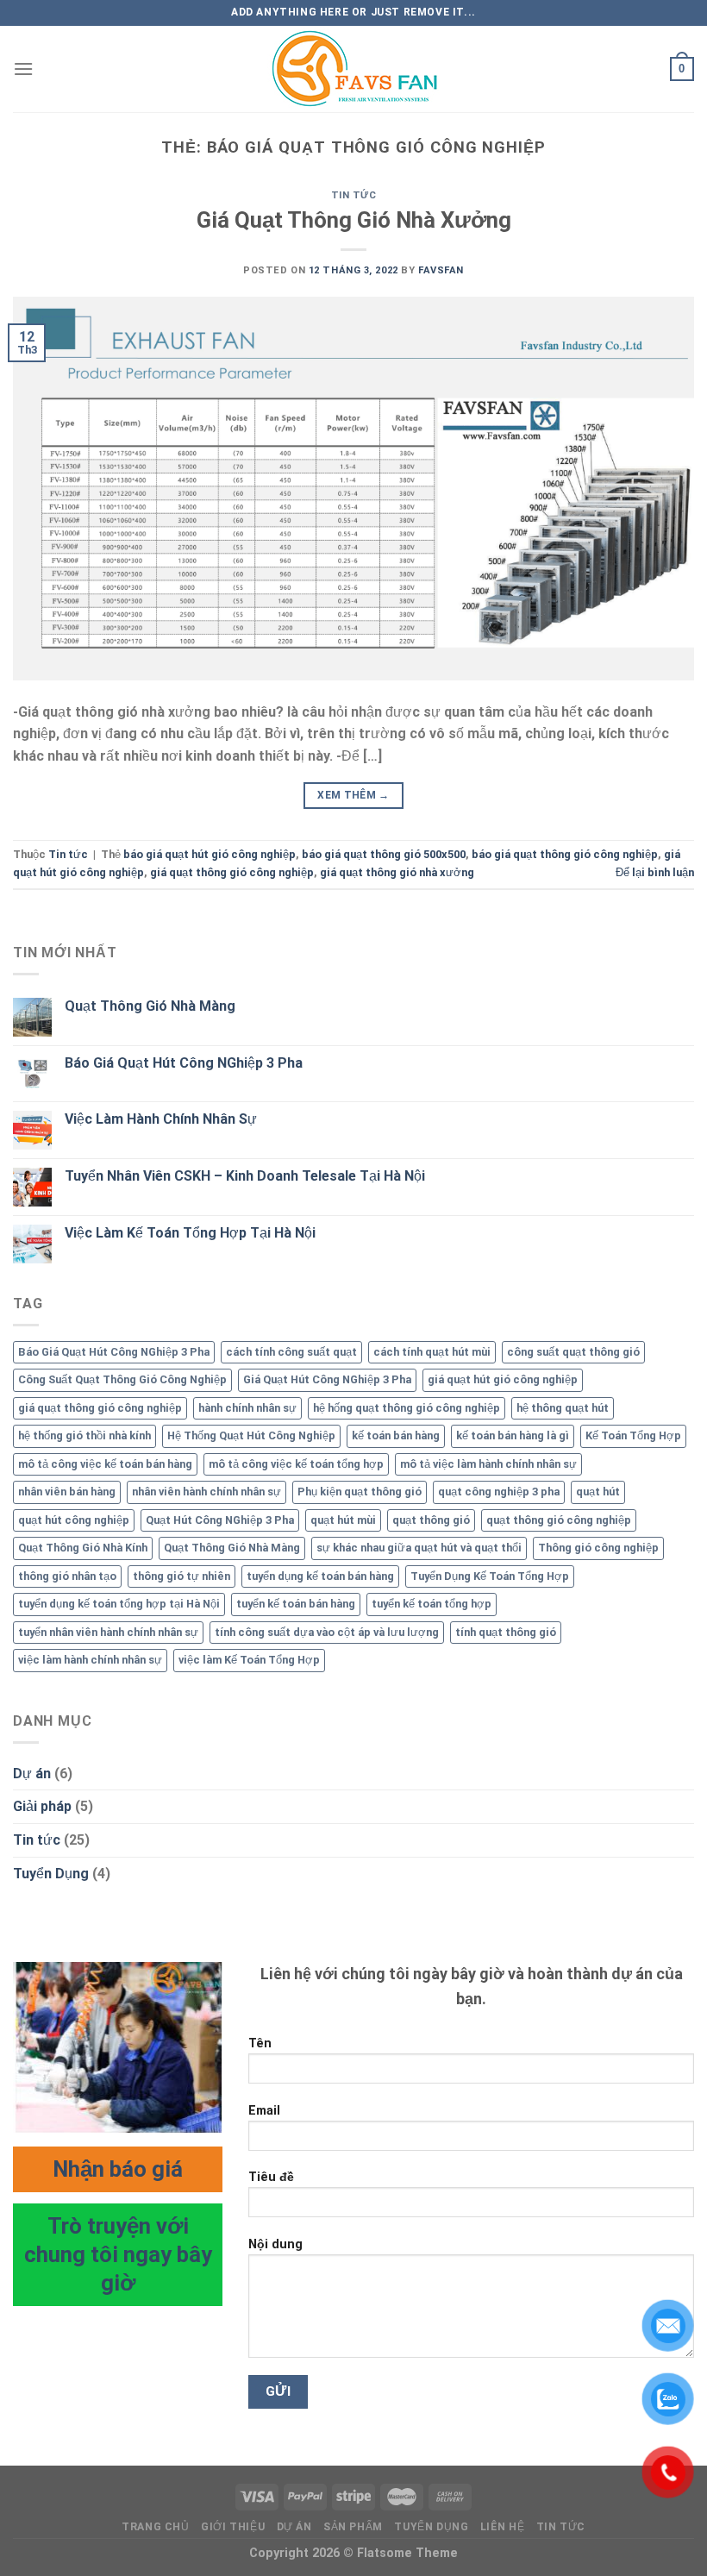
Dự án (32, 1774)
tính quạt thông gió (506, 1632)
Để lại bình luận (655, 872)
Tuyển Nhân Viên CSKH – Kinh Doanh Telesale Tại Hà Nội (245, 1176)
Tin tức (354, 195)
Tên (260, 2043)
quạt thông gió (431, 1520)
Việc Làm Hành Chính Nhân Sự (161, 1119)
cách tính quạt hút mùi (432, 1352)
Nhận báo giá (118, 2169)
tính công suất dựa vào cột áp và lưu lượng (327, 1632)
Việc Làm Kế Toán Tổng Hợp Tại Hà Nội (190, 1233)
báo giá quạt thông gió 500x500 (384, 854)
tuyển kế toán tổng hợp (432, 1604)
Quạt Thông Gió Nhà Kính (83, 1548)
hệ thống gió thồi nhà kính (84, 1435)
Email (264, 2111)
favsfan (441, 270)
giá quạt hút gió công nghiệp (503, 1379)
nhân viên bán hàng (67, 1492)
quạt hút (598, 1492)
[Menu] (23, 69)
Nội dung (275, 2244)
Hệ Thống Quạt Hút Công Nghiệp (251, 1435)
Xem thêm (353, 795)
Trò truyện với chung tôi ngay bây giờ (118, 2255)
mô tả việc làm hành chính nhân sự (488, 1464)
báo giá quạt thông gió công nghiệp (565, 854)
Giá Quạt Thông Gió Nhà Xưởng (354, 220)
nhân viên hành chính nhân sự (206, 1492)
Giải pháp (42, 1806)
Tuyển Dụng (51, 1874)
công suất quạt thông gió (573, 1352)
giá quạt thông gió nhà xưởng (397, 872)
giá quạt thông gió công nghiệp (232, 872)
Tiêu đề (271, 2177)
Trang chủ (156, 2527)
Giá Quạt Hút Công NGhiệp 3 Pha (327, 1379)
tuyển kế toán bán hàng (296, 1604)
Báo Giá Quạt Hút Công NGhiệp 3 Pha (184, 1063)
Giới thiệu (233, 2527)
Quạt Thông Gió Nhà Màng (150, 1006)
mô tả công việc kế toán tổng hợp (296, 1464)
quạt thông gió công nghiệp (559, 1520)
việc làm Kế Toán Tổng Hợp (249, 1660)
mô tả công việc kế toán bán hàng (105, 1464)
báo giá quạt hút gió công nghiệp (210, 854)
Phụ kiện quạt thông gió (360, 1492)
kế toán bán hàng (396, 1435)
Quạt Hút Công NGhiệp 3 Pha (220, 1520)
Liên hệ (502, 2527)
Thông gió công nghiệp (598, 1548)
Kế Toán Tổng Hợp (633, 1435)
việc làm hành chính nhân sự (90, 1660)
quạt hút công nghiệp (74, 1520)
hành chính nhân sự (247, 1408)
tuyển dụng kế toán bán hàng (320, 1576)
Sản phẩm (353, 2527)
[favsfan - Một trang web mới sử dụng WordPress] (353, 69)
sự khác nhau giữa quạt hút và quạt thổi (419, 1548)
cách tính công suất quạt (291, 1352)
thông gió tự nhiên (181, 1576)
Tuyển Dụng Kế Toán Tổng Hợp (490, 1576)
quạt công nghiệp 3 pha (499, 1492)
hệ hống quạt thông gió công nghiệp (407, 1408)
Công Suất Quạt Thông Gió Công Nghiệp (122, 1379)
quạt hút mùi (343, 1520)
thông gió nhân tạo (67, 1576)
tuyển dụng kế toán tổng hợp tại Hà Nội (119, 1604)
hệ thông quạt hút (563, 1408)
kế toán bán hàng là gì (513, 1435)
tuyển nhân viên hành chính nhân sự (108, 1632)
